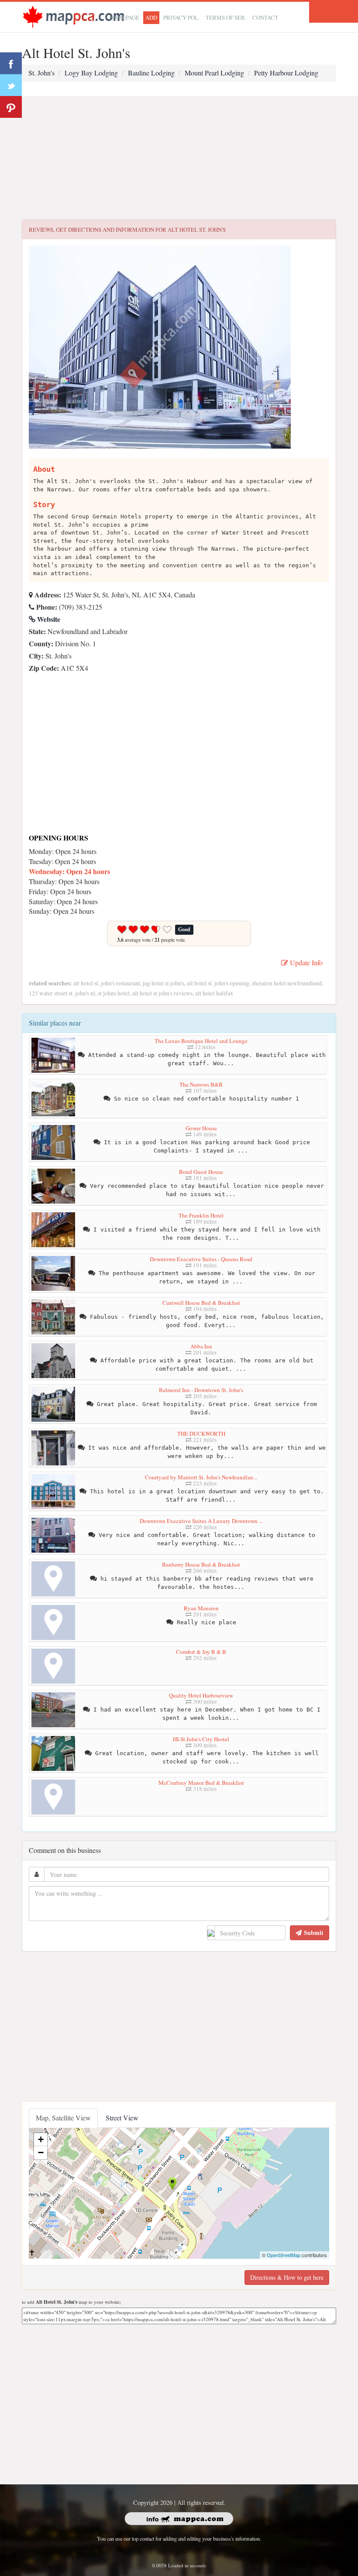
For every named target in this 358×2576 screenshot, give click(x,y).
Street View (122, 2118)
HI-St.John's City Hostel (201, 1739)
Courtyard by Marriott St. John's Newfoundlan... (201, 1477)
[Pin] (11, 107)
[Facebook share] (11, 63)
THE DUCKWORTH (201, 1434)
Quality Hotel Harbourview (201, 1695)
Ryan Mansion (201, 1608)
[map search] (73, 16)
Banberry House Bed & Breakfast (201, 1564)
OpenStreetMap (284, 2255)
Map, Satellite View (63, 2118)
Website (48, 619)
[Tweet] (11, 85)
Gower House (201, 1128)
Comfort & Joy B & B (201, 1652)
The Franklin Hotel (201, 1215)
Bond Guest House (201, 1172)
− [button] (41, 2152)
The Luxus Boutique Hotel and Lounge (201, 1041)
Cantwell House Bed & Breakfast (201, 1303)
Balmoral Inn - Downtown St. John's (201, 1390)
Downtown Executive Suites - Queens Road (201, 1259)
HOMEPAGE (124, 17)
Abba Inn (201, 1346)
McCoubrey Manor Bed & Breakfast (201, 1783)
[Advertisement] (179, 158)
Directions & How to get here (287, 2277)
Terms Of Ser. (226, 17)
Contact (265, 17)
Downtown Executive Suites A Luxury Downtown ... (201, 1521)
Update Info (305, 962)
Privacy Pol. (181, 17)
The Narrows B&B (201, 1084)
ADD (151, 17)
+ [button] (41, 2139)
